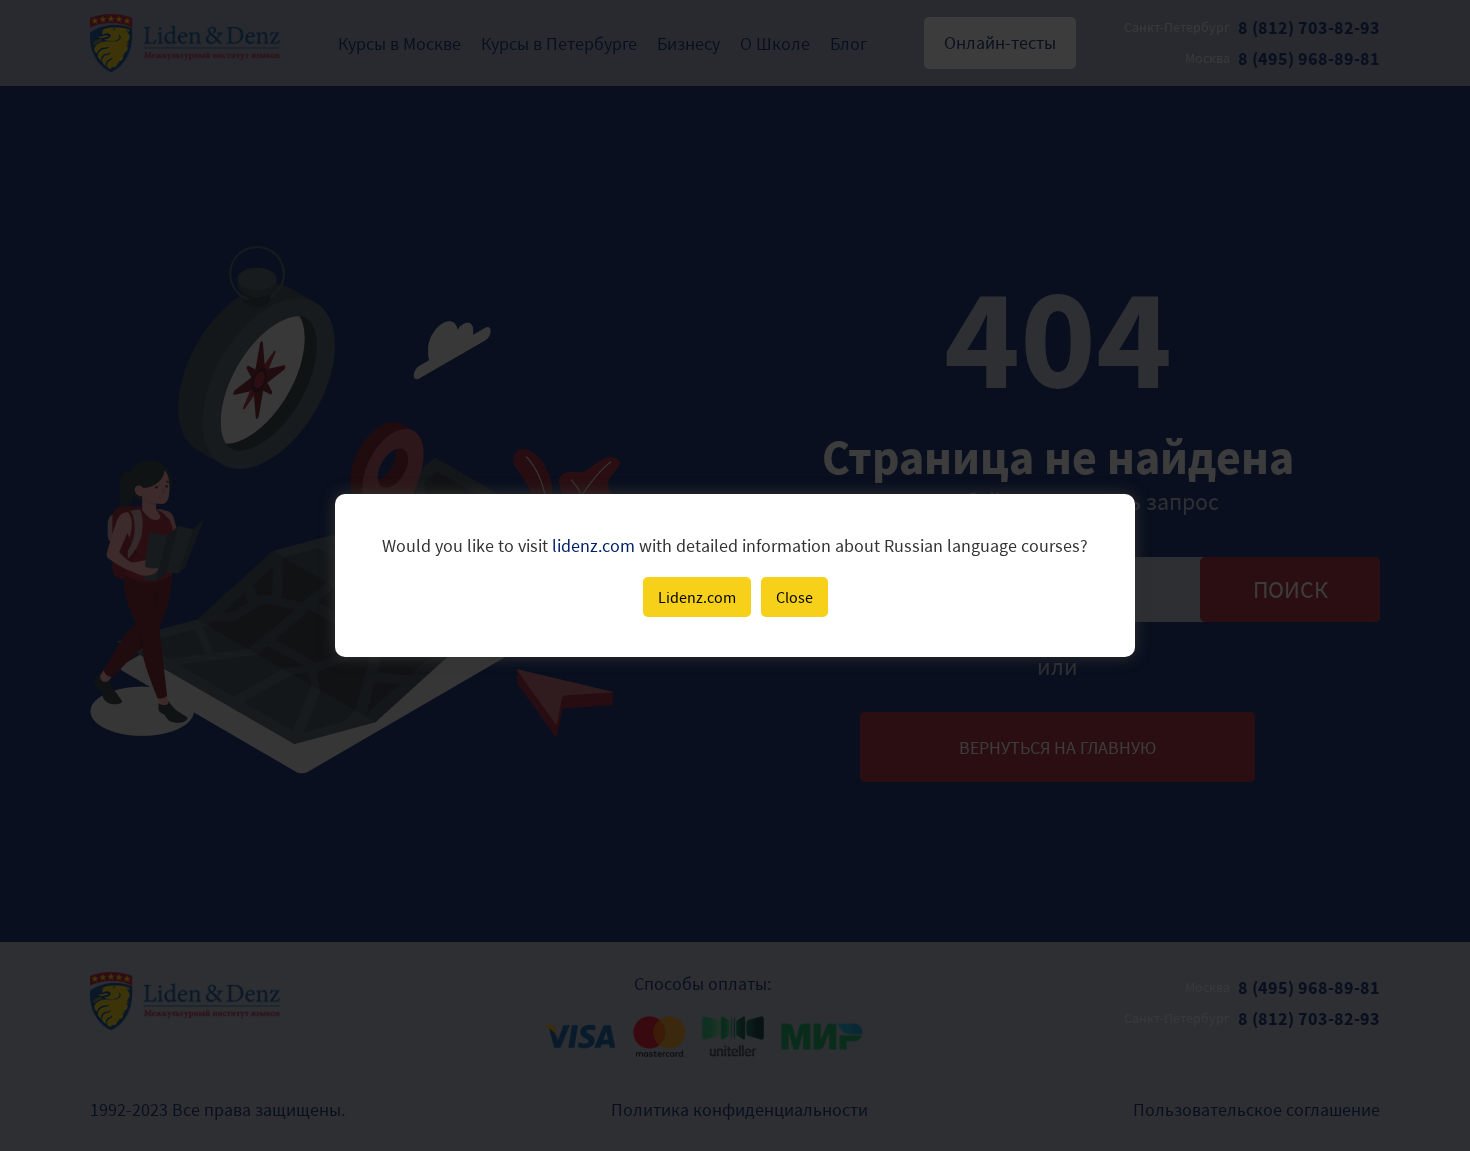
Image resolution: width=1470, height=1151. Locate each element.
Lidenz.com (697, 597)
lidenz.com (593, 545)
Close (794, 597)
